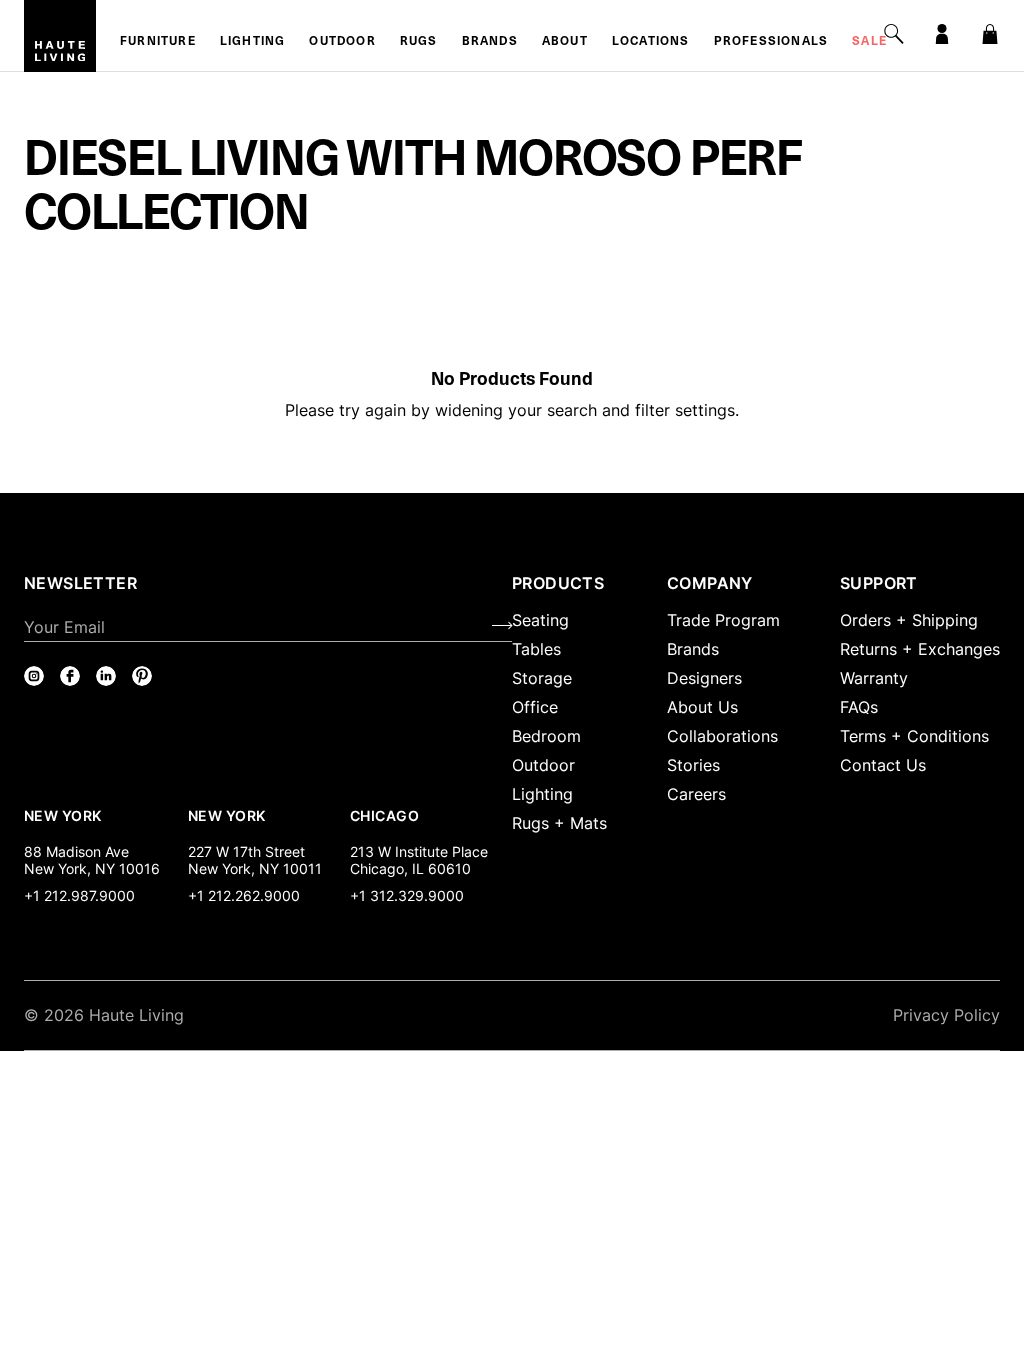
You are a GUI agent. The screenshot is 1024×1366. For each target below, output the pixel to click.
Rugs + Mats (559, 823)
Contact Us (883, 765)
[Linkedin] (106, 676)
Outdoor (342, 42)
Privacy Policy (946, 1015)
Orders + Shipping (909, 620)
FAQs (859, 707)
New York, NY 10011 (255, 868)
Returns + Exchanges (920, 649)
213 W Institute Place (419, 851)
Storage (542, 678)
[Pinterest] (142, 676)
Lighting (253, 42)
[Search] (894, 34)
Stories (693, 765)
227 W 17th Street (246, 851)
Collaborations (722, 736)
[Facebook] (70, 676)
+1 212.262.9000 (244, 895)
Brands (490, 42)
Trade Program (723, 620)
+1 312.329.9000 (407, 895)
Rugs (419, 42)
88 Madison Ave (76, 851)
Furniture (158, 42)
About (565, 42)
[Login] (942, 34)
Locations (651, 42)
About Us (702, 707)
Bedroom (546, 736)
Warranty (874, 678)
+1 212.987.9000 (79, 895)
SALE (869, 42)
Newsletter (80, 583)
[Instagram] (34, 676)
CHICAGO (384, 815)
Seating (540, 620)
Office (535, 707)
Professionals (771, 42)
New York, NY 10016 (92, 868)
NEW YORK (64, 815)
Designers (704, 678)
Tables (536, 649)
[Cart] (990, 34)
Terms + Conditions (914, 736)
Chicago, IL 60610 (410, 868)
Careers (696, 794)
